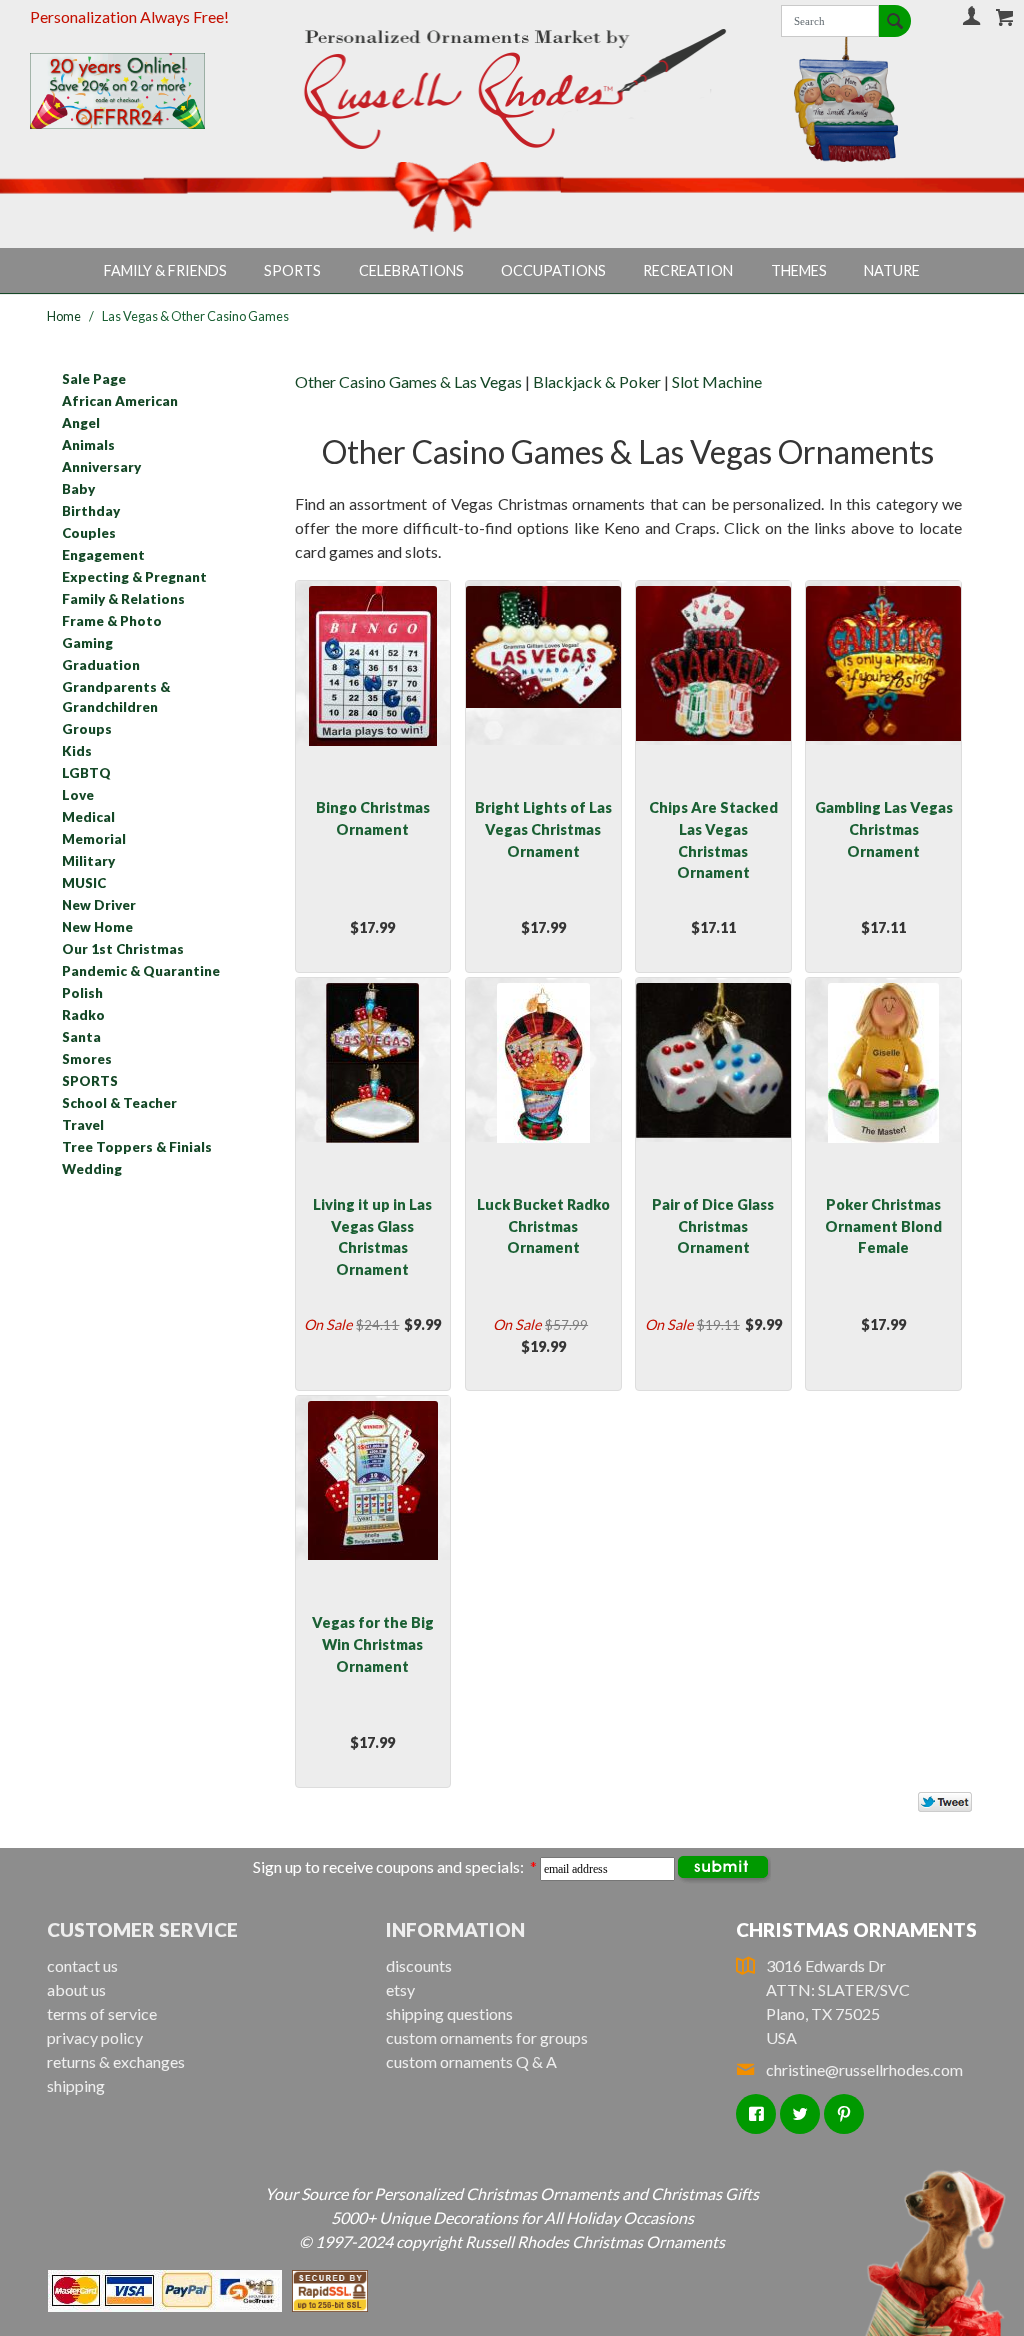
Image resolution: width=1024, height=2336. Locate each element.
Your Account (971, 15)
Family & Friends (165, 270)
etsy (400, 1989)
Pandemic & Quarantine (141, 971)
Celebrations (411, 270)
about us (76, 1989)
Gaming (87, 643)
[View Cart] (1005, 17)
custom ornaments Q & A (471, 2061)
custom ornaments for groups (487, 2037)
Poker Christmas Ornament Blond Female (883, 1226)
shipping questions (449, 2013)
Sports (292, 270)
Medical (88, 817)
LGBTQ (86, 773)
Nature (892, 270)
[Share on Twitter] (936, 1806)
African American (120, 401)
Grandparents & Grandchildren (116, 697)
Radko (83, 1015)
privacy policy (95, 2037)
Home (64, 316)
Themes (799, 270)
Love (78, 795)
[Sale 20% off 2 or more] (139, 91)
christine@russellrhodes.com (864, 2069)
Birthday (91, 511)
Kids (77, 751)
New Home (97, 927)
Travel (83, 1125)
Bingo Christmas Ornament (373, 818)
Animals (88, 445)
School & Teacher (119, 1103)
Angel (81, 423)
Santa (81, 1037)
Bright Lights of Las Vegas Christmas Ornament (543, 829)
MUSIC (84, 883)
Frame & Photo (112, 621)
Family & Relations (123, 599)
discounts (419, 1965)
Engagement (103, 555)
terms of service (102, 2013)
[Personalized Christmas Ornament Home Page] (512, 89)
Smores (87, 1059)
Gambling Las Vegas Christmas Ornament (884, 829)
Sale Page (94, 379)
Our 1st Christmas (123, 949)
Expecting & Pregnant (134, 577)
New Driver (99, 905)
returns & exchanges (116, 2061)
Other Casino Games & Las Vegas (408, 381)
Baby (78, 489)
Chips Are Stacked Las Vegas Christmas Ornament (713, 840)
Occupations (553, 270)
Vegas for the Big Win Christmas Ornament (373, 1644)
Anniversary (101, 467)
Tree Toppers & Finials (137, 1147)
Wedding (92, 1169)
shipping (76, 2085)
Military (88, 861)
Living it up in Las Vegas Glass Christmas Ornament (372, 1237)
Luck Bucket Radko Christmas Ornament (543, 1226)
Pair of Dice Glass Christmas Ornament (713, 1226)
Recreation (688, 270)
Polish (82, 993)
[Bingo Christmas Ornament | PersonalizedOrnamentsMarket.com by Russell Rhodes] (373, 662)
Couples (89, 533)
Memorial (94, 839)
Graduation (101, 665)
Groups (87, 729)
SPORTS (90, 1081)
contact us (82, 1965)
